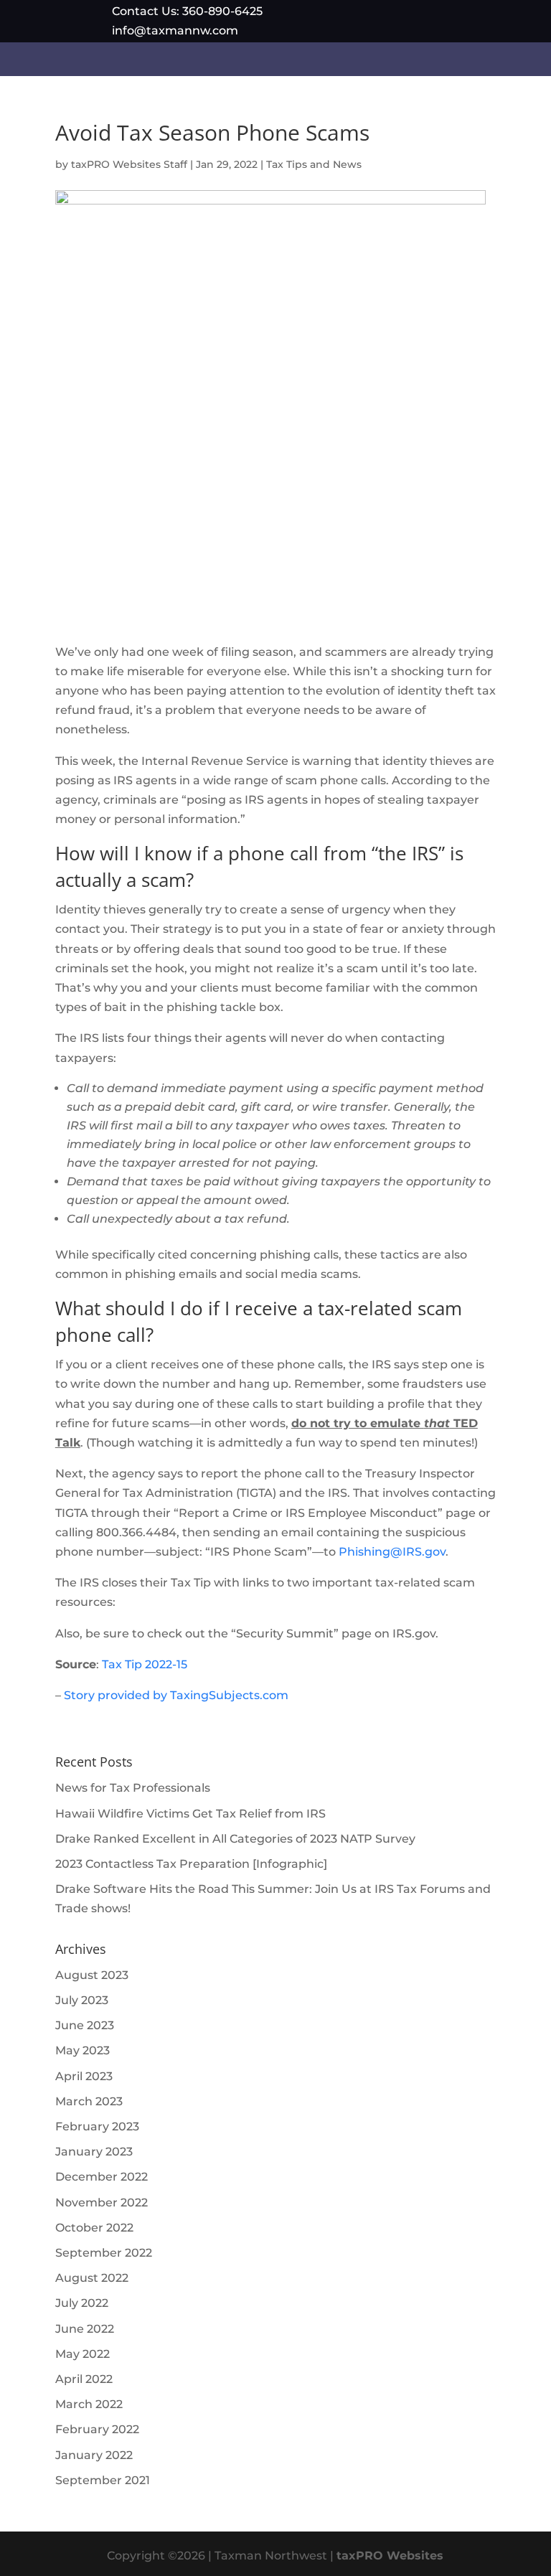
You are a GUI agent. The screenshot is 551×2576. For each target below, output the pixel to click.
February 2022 (97, 2429)
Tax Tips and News (314, 164)
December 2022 (102, 2177)
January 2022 (94, 2455)
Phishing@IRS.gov (392, 1552)
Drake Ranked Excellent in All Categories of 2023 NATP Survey (235, 1839)
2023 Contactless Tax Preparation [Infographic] (191, 1864)
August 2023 (92, 1975)
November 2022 (102, 2203)
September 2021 (103, 2480)
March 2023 (89, 2101)
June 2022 (85, 2329)
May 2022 (83, 2354)
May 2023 (83, 2050)
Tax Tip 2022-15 (145, 1664)
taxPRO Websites (390, 2556)
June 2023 (85, 2025)
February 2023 (97, 2126)
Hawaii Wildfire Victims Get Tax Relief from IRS (190, 1814)
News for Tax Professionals (133, 1788)
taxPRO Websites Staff (129, 164)
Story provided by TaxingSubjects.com (176, 1695)
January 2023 (94, 2152)
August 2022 (92, 2278)
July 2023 (82, 2000)
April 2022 (84, 2379)
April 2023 (84, 2076)
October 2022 (94, 2228)
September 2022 (104, 2253)
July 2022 (82, 2303)
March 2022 (89, 2404)
